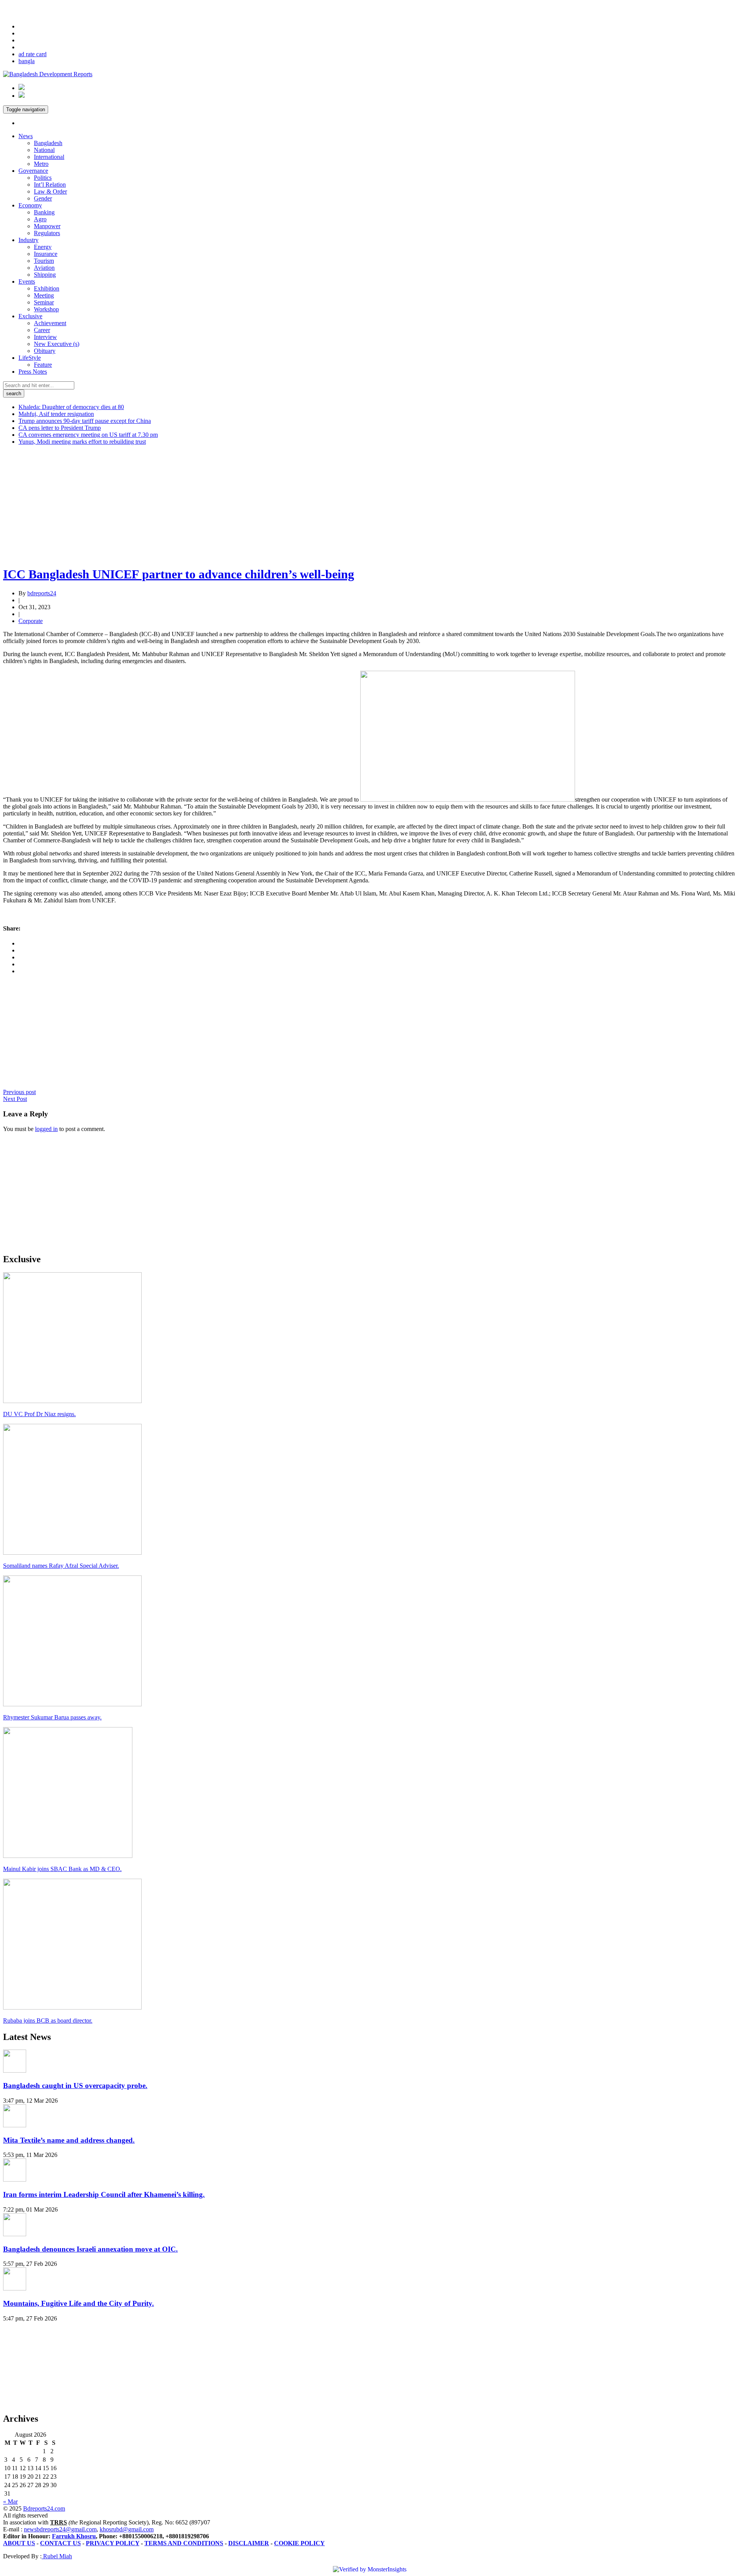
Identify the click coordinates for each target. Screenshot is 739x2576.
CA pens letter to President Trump (60, 428)
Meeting (44, 295)
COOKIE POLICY (299, 2543)
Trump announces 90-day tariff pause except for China (85, 421)
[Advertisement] (234, 505)
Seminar (44, 302)
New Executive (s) (57, 344)
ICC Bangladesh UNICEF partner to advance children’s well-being (179, 574)
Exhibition (47, 288)
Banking (44, 212)
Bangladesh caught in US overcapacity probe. (75, 2086)
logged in (46, 1129)
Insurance (46, 254)
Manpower (47, 226)
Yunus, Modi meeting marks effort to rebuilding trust (82, 442)
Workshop (46, 309)
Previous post (19, 1092)
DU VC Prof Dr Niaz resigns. (39, 1414)
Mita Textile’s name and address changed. (69, 2140)
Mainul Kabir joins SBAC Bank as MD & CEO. (62, 1869)
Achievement (50, 323)
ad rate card (33, 54)
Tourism (44, 261)
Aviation (44, 268)
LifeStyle (30, 358)
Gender (43, 198)
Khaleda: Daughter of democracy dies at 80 (71, 407)
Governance (33, 171)
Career (42, 330)
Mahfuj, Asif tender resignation (56, 414)
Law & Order (50, 191)
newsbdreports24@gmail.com (60, 2529)
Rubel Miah (57, 2556)
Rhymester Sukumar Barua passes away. (52, 1717)
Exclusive (30, 316)
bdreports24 (42, 593)
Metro (41, 164)
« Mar (10, 2502)
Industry (28, 240)
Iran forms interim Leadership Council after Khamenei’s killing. (104, 2194)
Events (27, 281)
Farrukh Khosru (74, 2536)
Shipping (45, 275)
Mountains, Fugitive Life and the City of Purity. (79, 2303)
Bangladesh (48, 143)
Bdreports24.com (44, 2508)
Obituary (45, 351)
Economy (30, 205)
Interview (45, 337)
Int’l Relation (50, 185)
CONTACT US (60, 2543)
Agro (40, 219)
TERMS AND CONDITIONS (184, 2543)
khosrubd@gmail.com (127, 2529)
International (49, 157)
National (44, 150)
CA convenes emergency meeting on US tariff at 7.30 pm (88, 435)
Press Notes (33, 372)
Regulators (47, 233)
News (26, 136)
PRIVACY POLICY (113, 2543)
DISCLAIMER (249, 2543)
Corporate (31, 621)
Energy (43, 247)
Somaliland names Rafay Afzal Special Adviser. (61, 1566)
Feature (43, 365)
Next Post (15, 1099)
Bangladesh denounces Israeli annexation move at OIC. (90, 2249)
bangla (27, 61)
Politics (43, 178)
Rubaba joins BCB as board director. (48, 2021)
